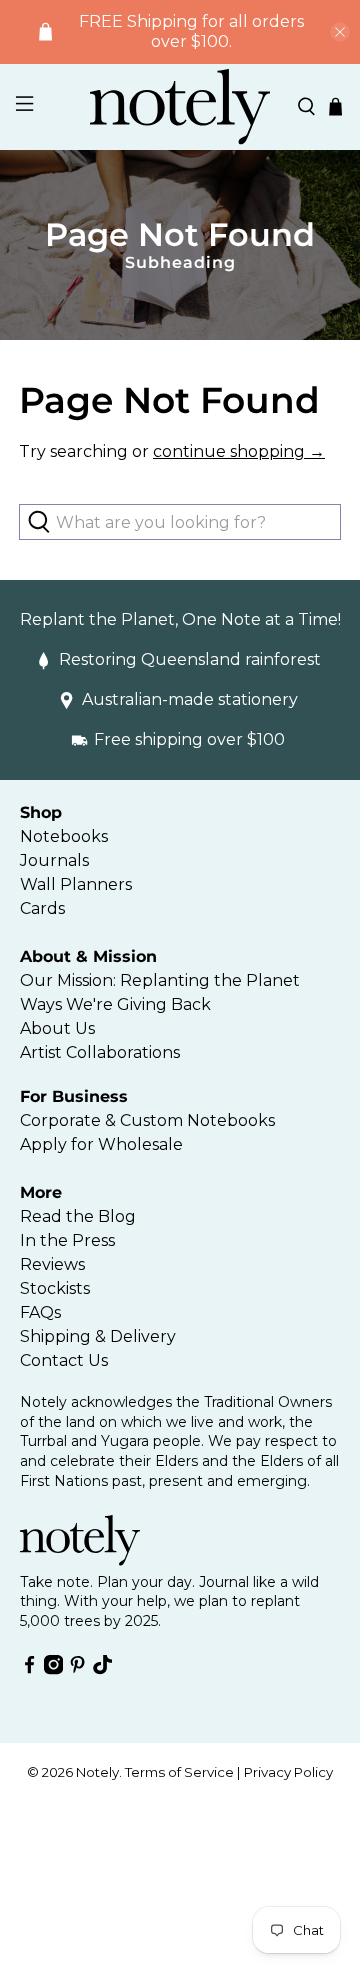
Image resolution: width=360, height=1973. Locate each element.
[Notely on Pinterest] (77, 1669)
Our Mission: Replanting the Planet (160, 980)
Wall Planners (76, 884)
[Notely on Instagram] (53, 1669)
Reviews (52, 1264)
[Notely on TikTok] (102, 1669)
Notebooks (64, 836)
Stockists (55, 1288)
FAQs (40, 1312)
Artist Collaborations (100, 1052)
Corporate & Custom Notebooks (147, 1120)
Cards (42, 908)
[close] (340, 32)
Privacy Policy (288, 1772)
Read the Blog (78, 1216)
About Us (57, 1028)
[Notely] (180, 107)
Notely (97, 1772)
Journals (54, 860)
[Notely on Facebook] (29, 1669)
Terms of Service (179, 1772)
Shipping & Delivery (98, 1336)
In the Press (67, 1240)
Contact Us (64, 1360)
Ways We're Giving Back (115, 1004)
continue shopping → (239, 451)
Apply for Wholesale (101, 1144)
